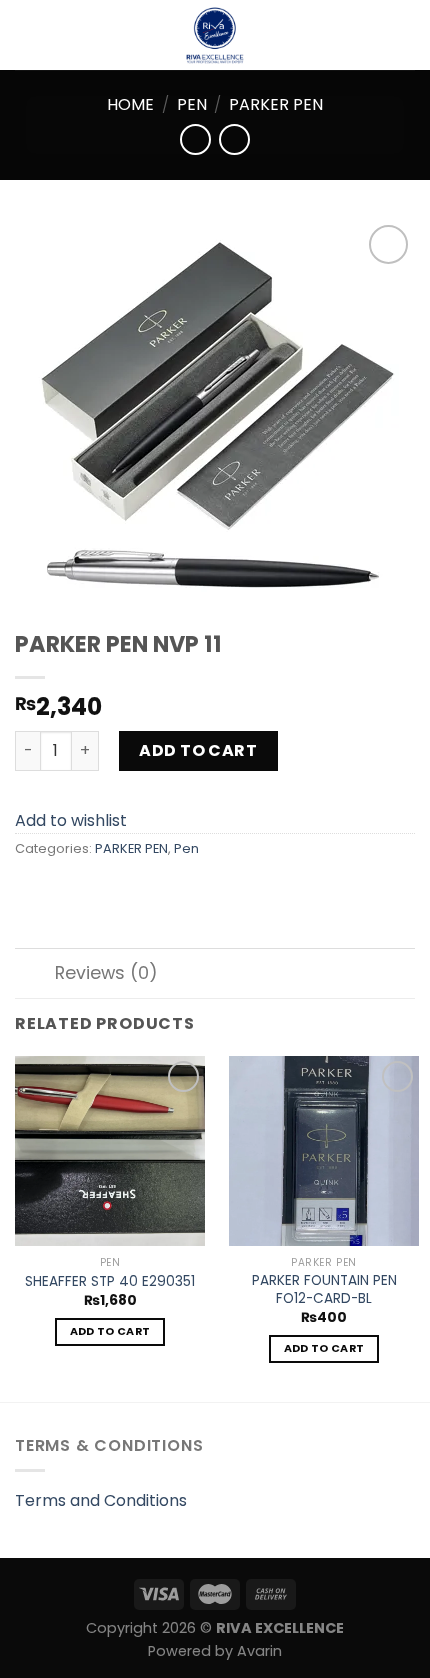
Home (130, 104)
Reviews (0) (106, 973)
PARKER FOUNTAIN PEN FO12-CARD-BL (324, 1289)
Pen (192, 104)
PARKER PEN (276, 104)
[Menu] (27, 34)
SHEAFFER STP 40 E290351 (110, 1282)
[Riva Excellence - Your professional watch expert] (215, 35)
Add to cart (198, 750)
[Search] (407, 35)
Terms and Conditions (101, 1500)
